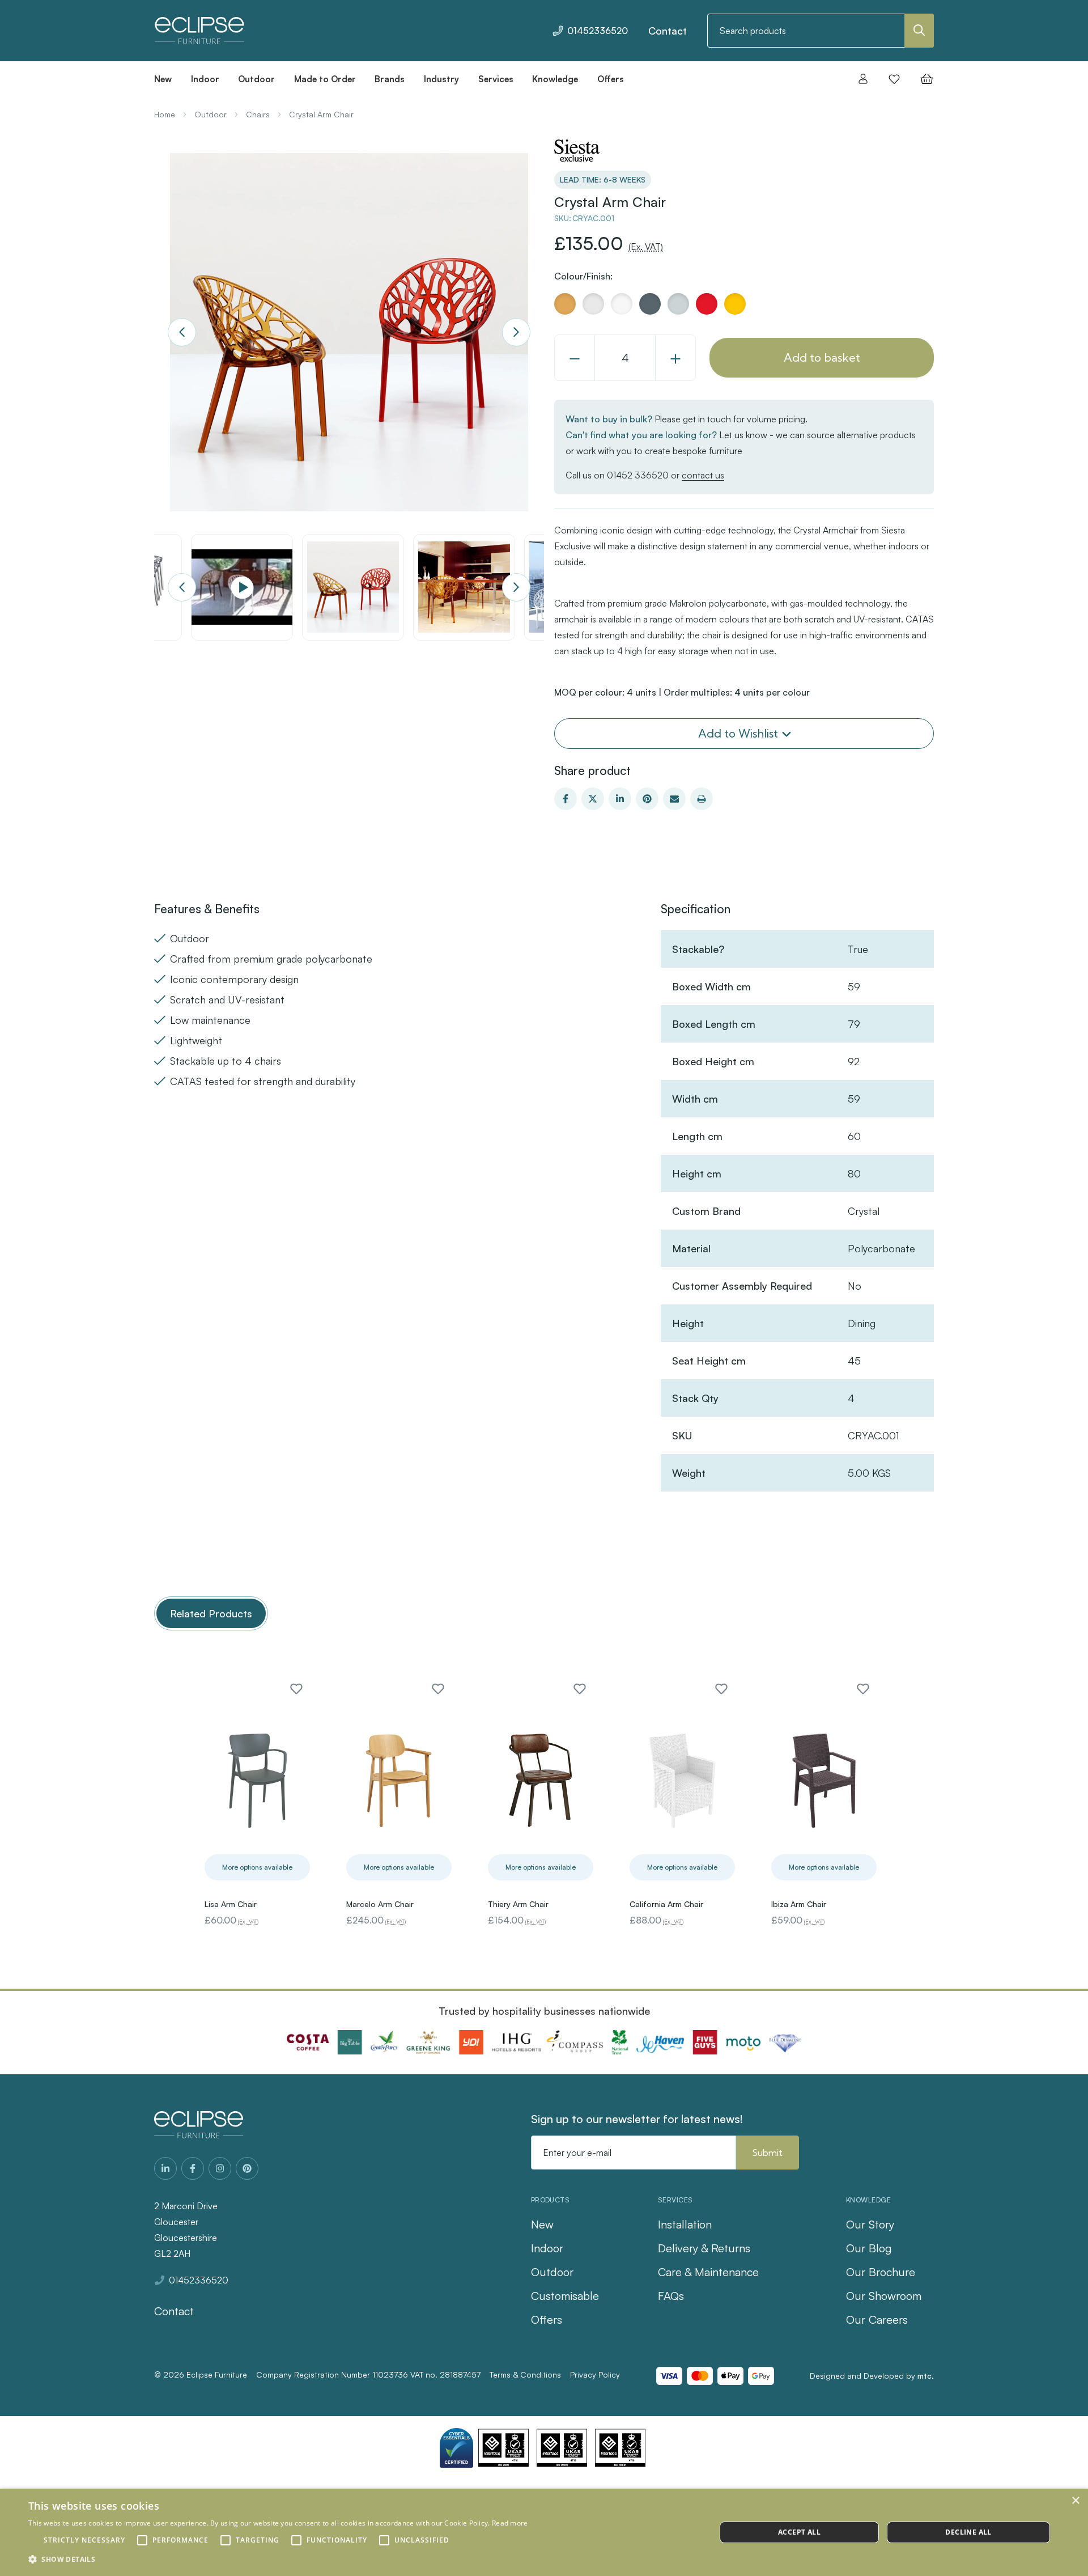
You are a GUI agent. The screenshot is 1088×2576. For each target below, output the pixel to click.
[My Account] (863, 79)
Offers (547, 2319)
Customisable (565, 2296)
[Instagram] (220, 2168)
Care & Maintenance (708, 2272)
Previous (182, 332)
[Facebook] (566, 799)
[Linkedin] (620, 799)
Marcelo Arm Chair (380, 1904)
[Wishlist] (894, 79)
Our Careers (877, 2319)
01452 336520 (638, 475)
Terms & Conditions (525, 2374)
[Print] (702, 799)
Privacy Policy (595, 2374)
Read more (510, 2523)
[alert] (544, 2532)
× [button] (1075, 2501)
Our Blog (869, 2248)
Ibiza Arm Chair (799, 1904)
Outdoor (552, 2272)
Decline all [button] (968, 2532)
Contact (668, 31)
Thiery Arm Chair (518, 1904)
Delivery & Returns (704, 2248)
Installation (685, 2224)
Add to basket (822, 357)
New (542, 2224)
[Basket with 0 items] (923, 79)
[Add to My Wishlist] (296, 1689)
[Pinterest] (647, 799)
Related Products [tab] (211, 1613)
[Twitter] (593, 799)
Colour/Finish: (583, 276)
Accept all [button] (799, 2532)
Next (516, 332)
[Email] (674, 799)
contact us (703, 475)
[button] (278, 2560)
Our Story (870, 2224)
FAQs (671, 2296)
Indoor (547, 2248)
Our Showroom (884, 2296)
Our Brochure (881, 2272)
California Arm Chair (666, 1904)
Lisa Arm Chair (231, 1904)
